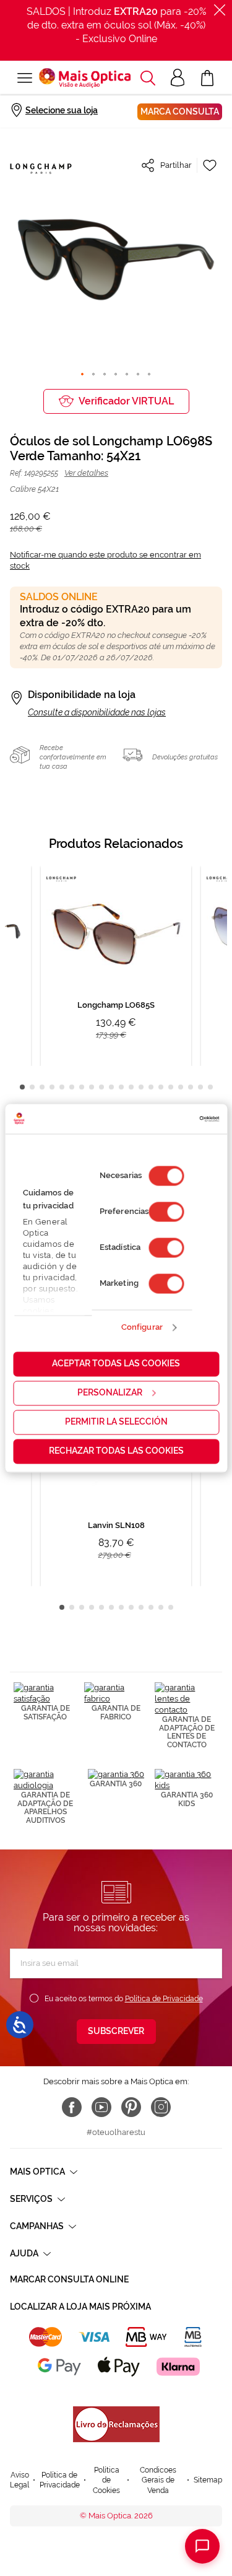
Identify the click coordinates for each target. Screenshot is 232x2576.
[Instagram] (161, 2107)
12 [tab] (131, 1087)
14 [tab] (151, 1087)
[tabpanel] (116, 966)
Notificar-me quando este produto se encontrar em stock (105, 560)
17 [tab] (181, 1087)
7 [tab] (82, 1087)
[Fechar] (220, 10)
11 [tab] (121, 1087)
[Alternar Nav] (24, 78)
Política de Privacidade (164, 1999)
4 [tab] (52, 1087)
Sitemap (208, 2480)
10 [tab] (111, 1087)
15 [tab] (161, 1087)
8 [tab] (92, 1087)
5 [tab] (62, 1087)
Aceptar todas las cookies (116, 1363)
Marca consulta (180, 111)
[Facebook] (72, 2107)
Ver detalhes (86, 473)
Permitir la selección (116, 1421)
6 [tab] (72, 1087)
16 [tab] (171, 1087)
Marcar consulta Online (69, 2279)
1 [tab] (22, 1087)
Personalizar (110, 1392)
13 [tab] (141, 1087)
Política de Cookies (106, 2480)
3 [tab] (42, 1087)
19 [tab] (200, 1087)
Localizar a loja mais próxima (80, 2307)
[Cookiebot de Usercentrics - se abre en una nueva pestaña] (166, 1119)
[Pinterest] (131, 2107)
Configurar (142, 1328)
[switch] (166, 1212)
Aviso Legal (19, 2480)
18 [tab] (191, 1087)
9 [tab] (101, 1087)
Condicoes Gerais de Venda (158, 2480)
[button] (148, 78)
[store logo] (85, 78)
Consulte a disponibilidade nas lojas (97, 712)
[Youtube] (101, 2107)
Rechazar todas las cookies (116, 1451)
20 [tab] (210, 1087)
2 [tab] (32, 1087)
